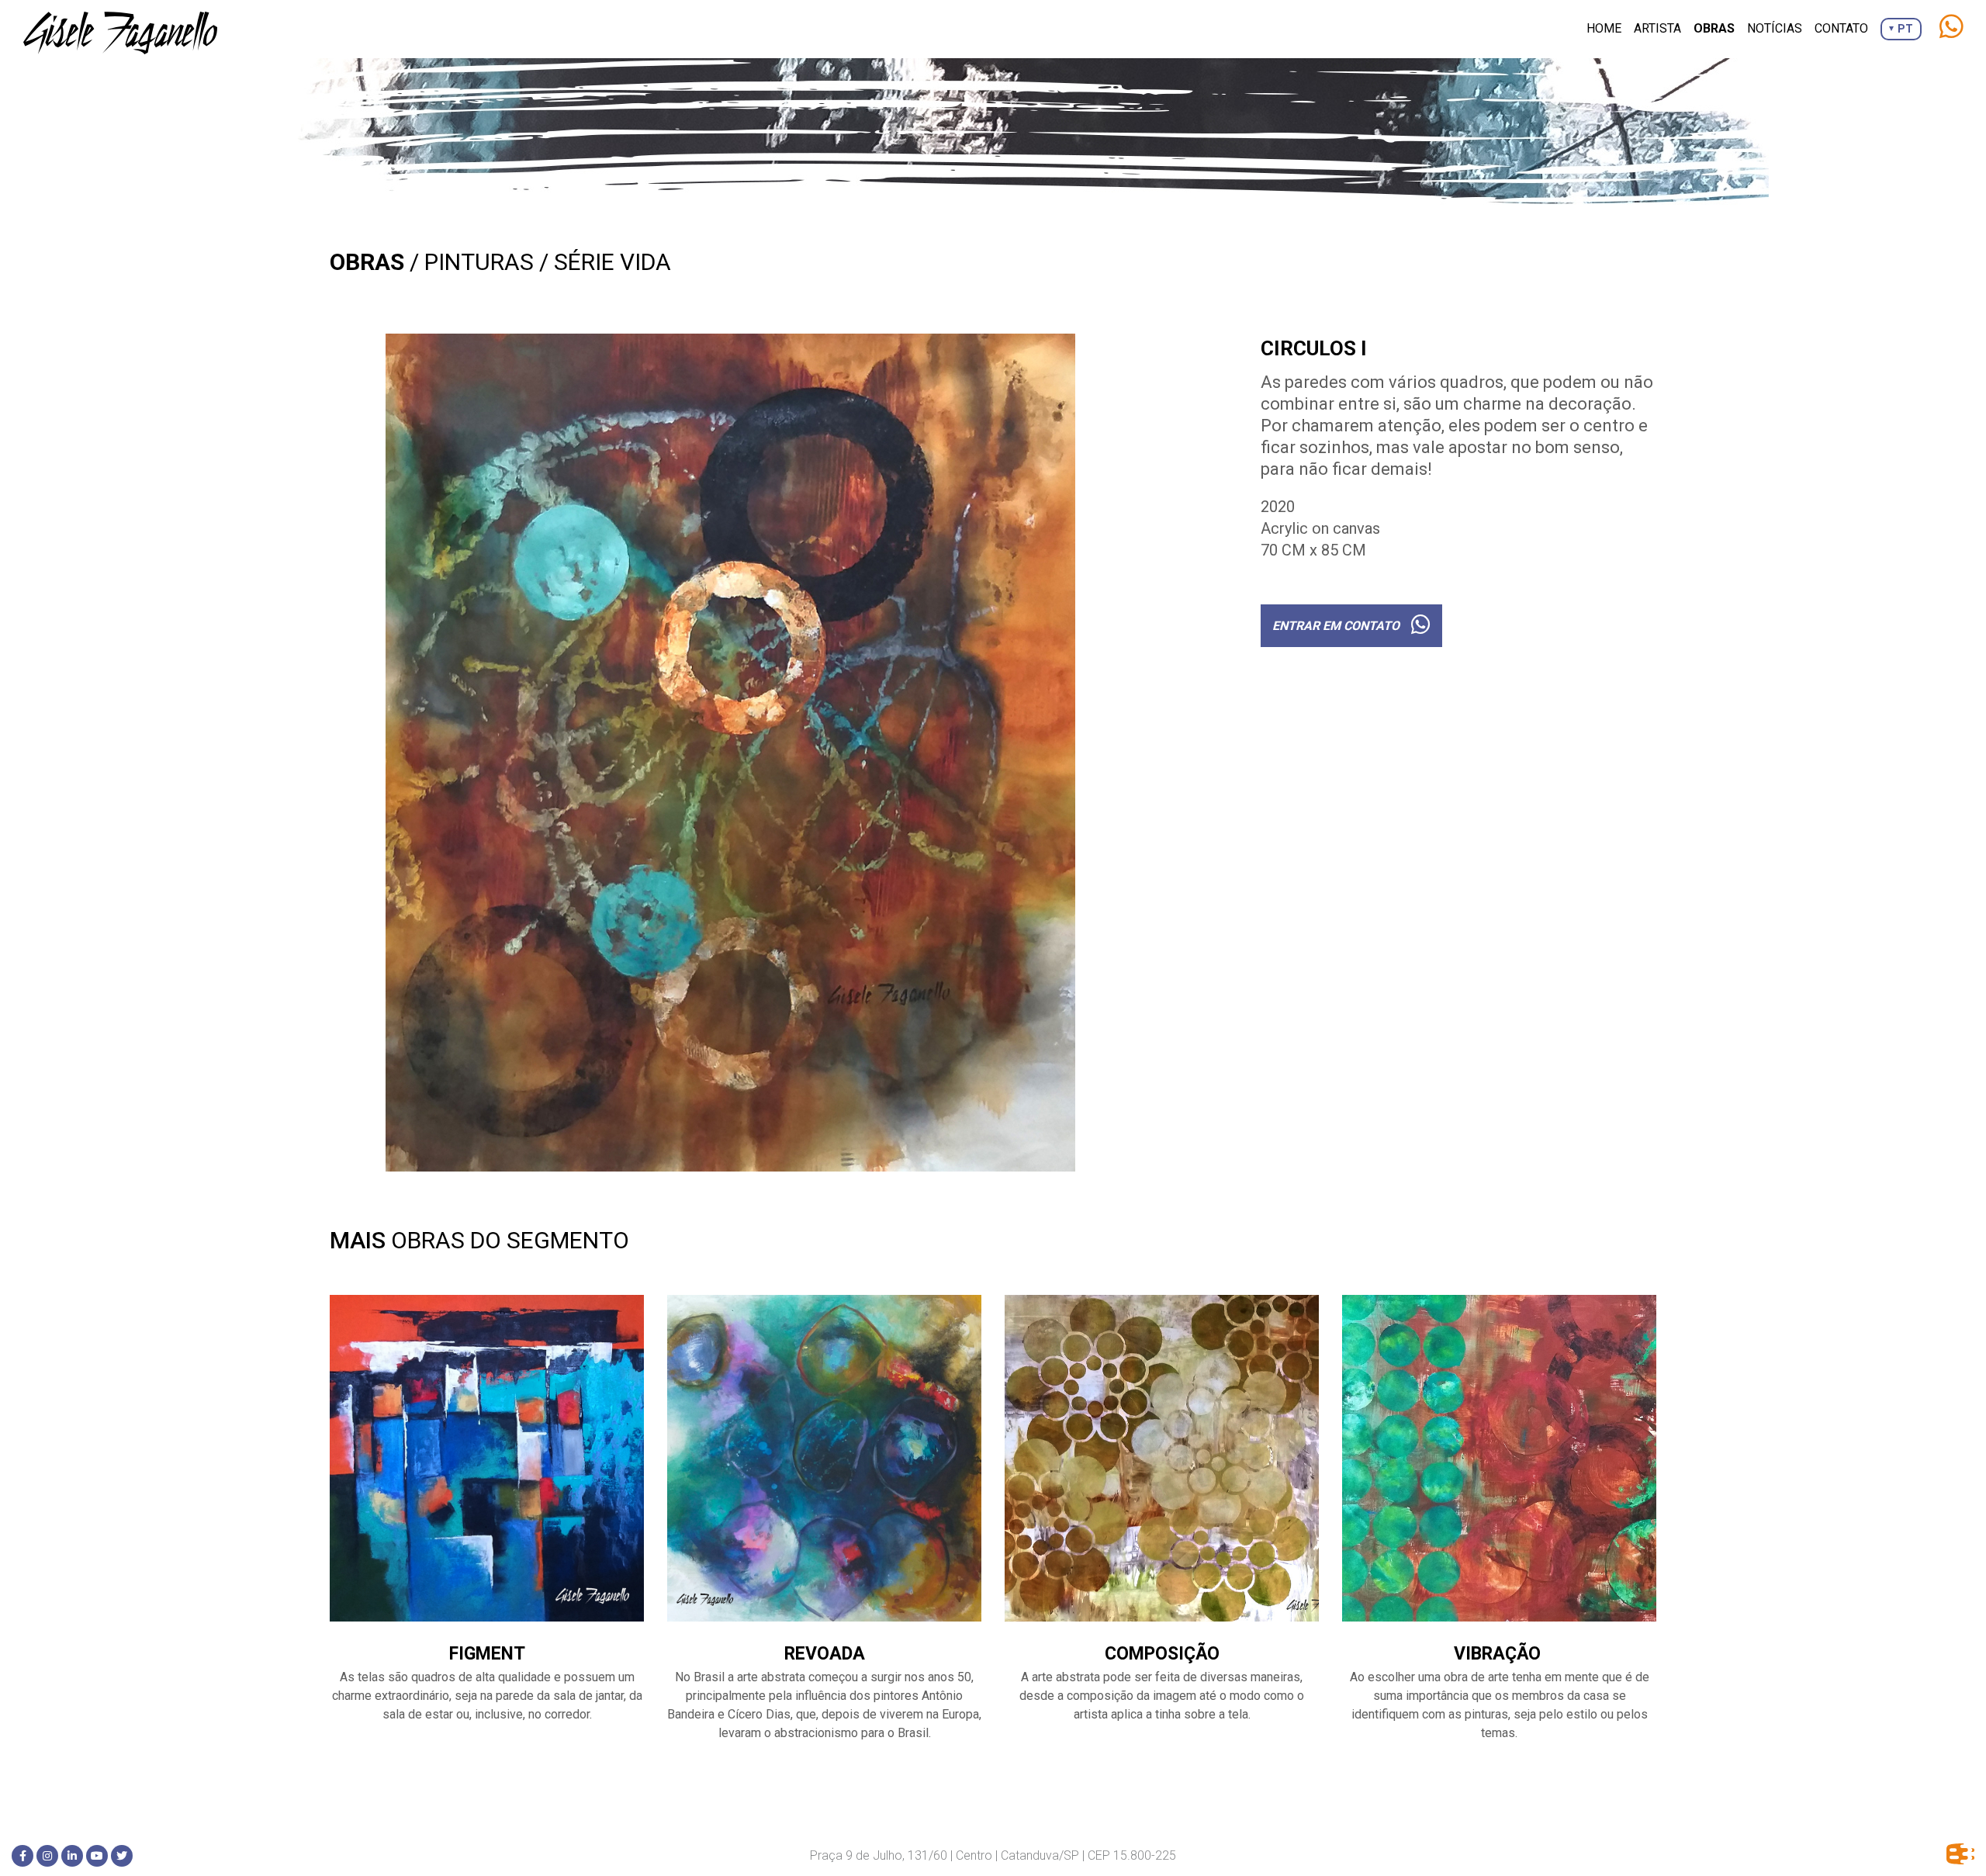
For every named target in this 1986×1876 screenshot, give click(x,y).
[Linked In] (72, 1856)
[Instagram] (47, 1856)
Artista (1657, 28)
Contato (1841, 28)
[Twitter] (122, 1856)
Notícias (1775, 28)
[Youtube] (97, 1856)
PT (1905, 29)
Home (1604, 28)
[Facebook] (22, 1856)
